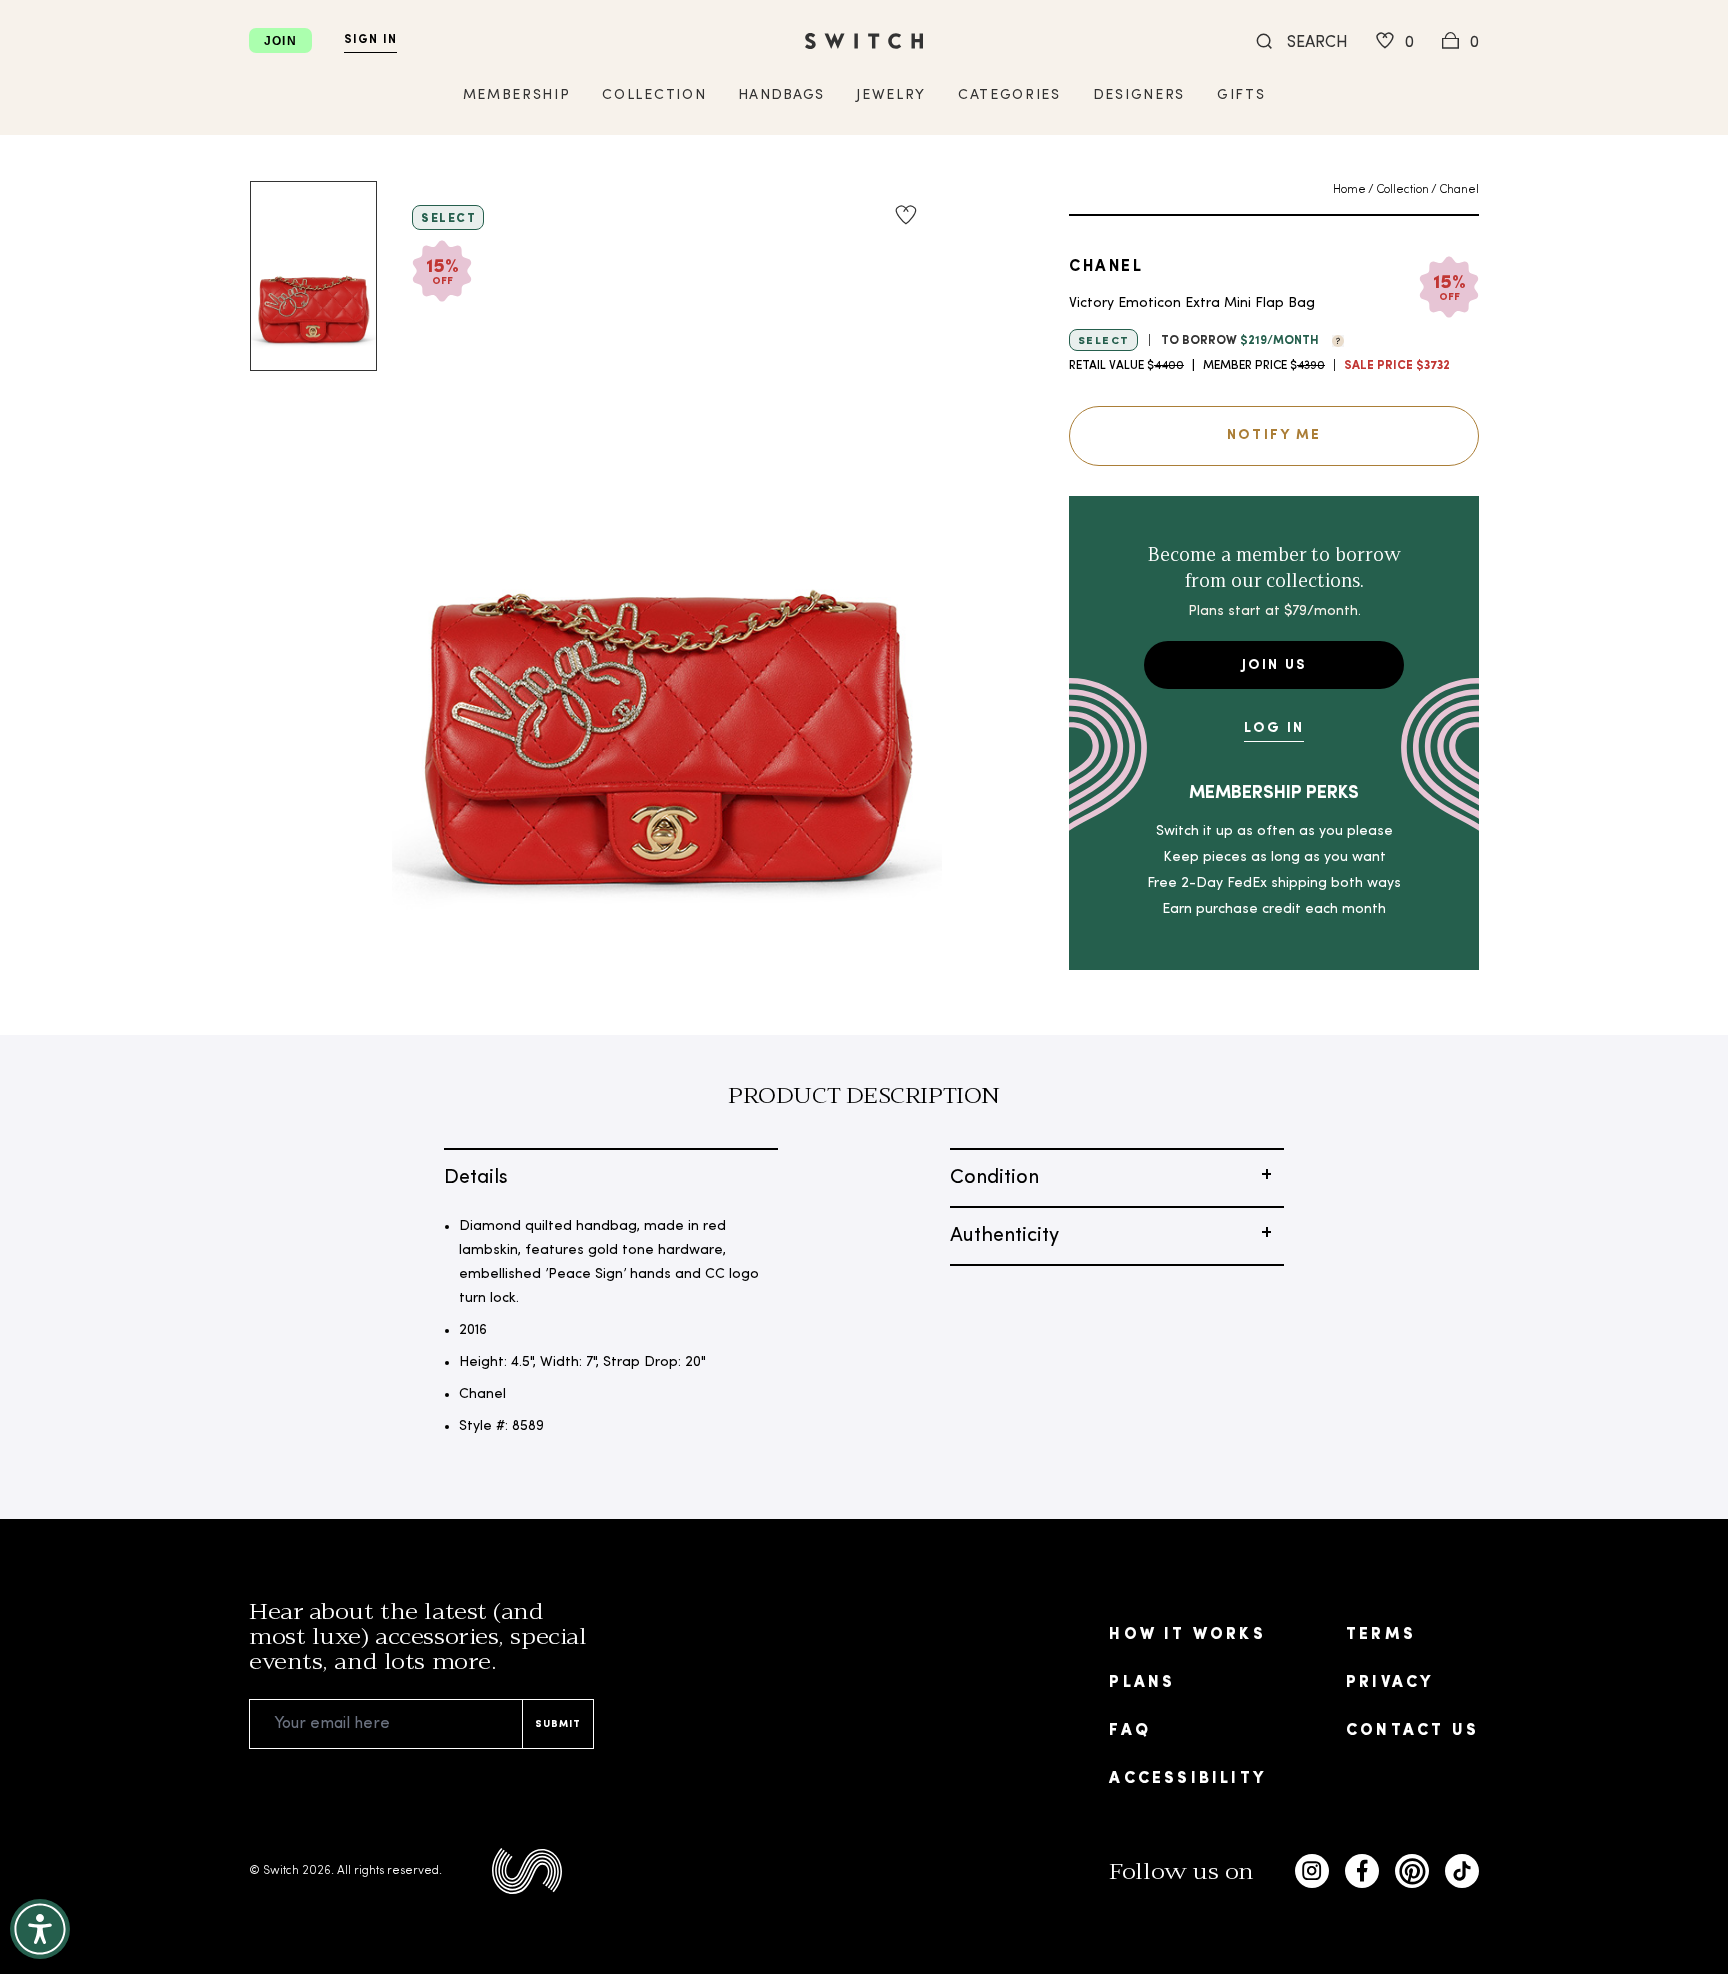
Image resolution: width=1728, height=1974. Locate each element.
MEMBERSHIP (517, 95)
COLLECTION (654, 95)
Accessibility (1187, 1779)
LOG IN (1274, 728)
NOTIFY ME (1274, 435)
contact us (1412, 1731)
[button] (1333, 339)
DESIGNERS (1139, 95)
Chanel (1459, 190)
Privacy (1389, 1683)
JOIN (280, 41)
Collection (1402, 190)
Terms (1381, 1635)
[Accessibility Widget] (40, 1929)
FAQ (1130, 1731)
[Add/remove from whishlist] (906, 215)
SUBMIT (558, 1724)
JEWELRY (891, 95)
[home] (864, 41)
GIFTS (1241, 95)
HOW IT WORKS (1187, 1635)
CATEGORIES (1009, 95)
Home (1349, 190)
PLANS (1142, 1683)
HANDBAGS (781, 95)
